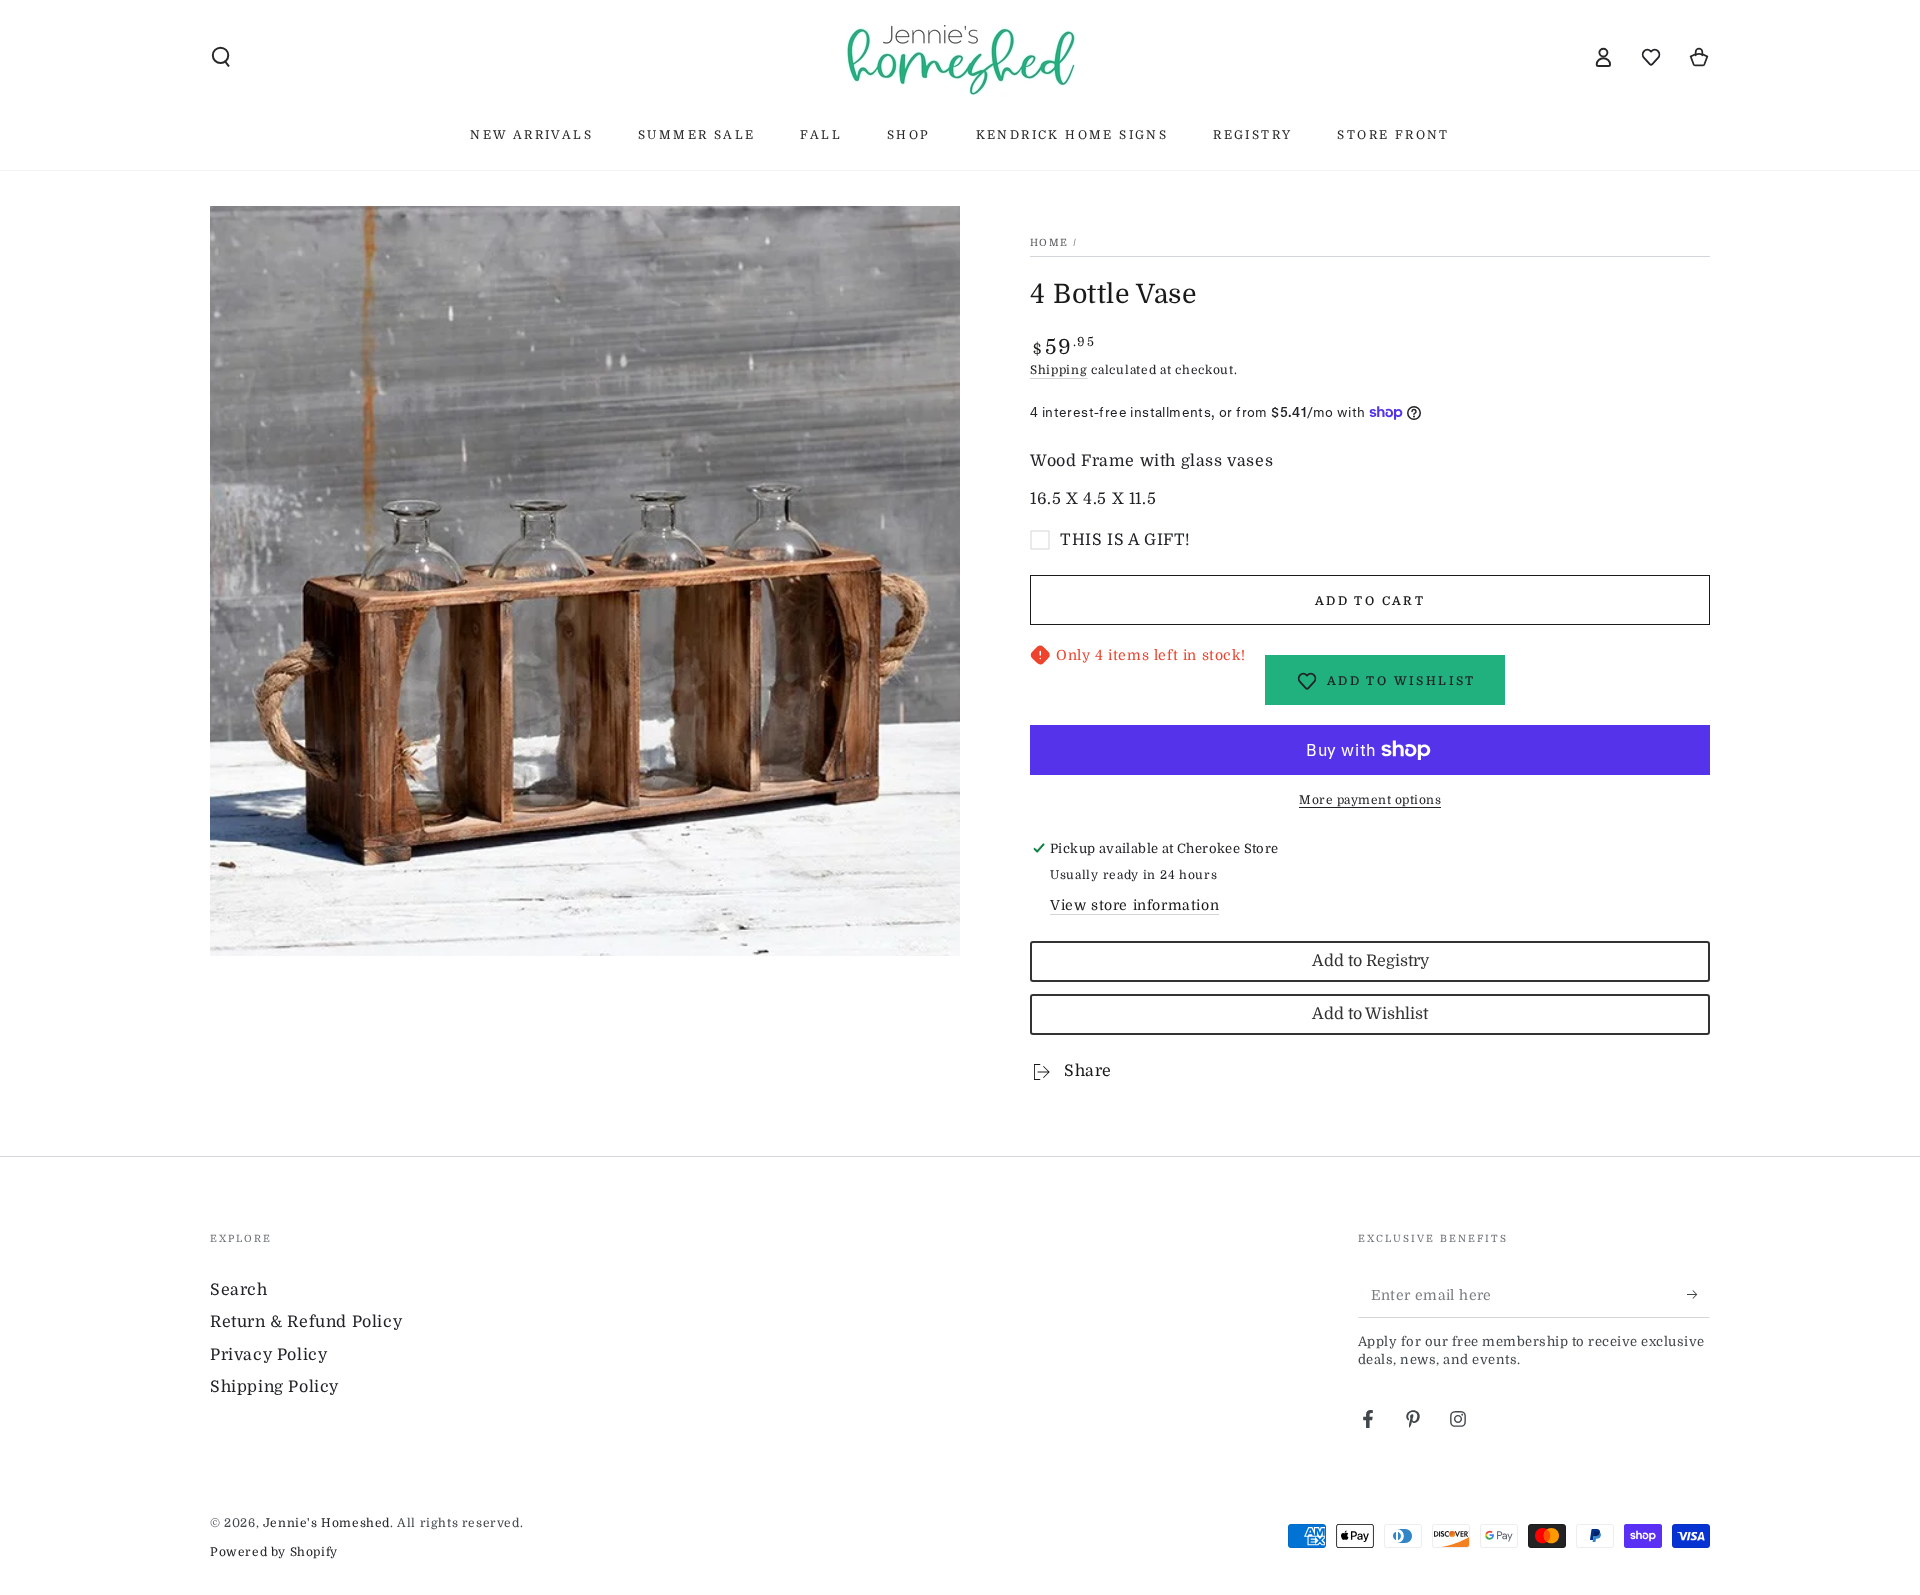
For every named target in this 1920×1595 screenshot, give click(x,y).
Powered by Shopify (274, 1552)
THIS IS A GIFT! (1125, 540)
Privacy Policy (268, 1355)
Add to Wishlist (1370, 1014)
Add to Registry (1370, 961)
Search (239, 1290)
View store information (1134, 905)
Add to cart (1370, 601)
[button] (221, 57)
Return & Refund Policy (306, 1322)
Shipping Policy (274, 1387)
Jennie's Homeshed (326, 1523)
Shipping (1059, 370)
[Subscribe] (1698, 1295)
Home (1049, 242)
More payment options (1370, 800)
